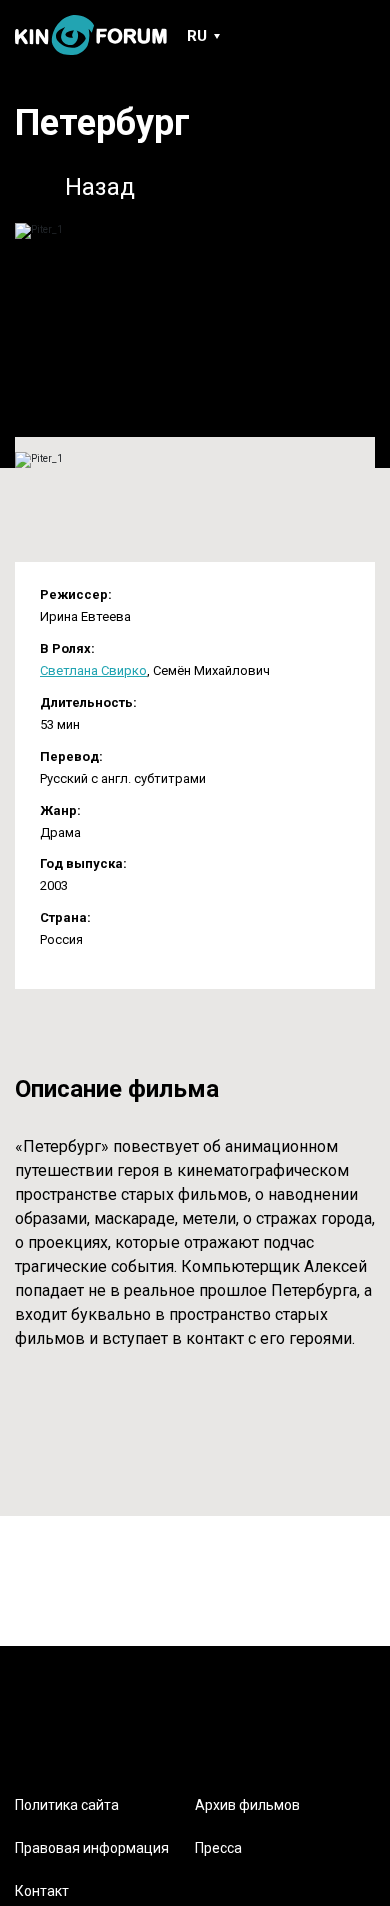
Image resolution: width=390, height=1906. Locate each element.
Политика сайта (67, 1805)
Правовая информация (92, 1848)
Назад (100, 187)
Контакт (42, 1891)
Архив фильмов (247, 1805)
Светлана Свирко (93, 670)
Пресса (218, 1848)
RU (197, 36)
